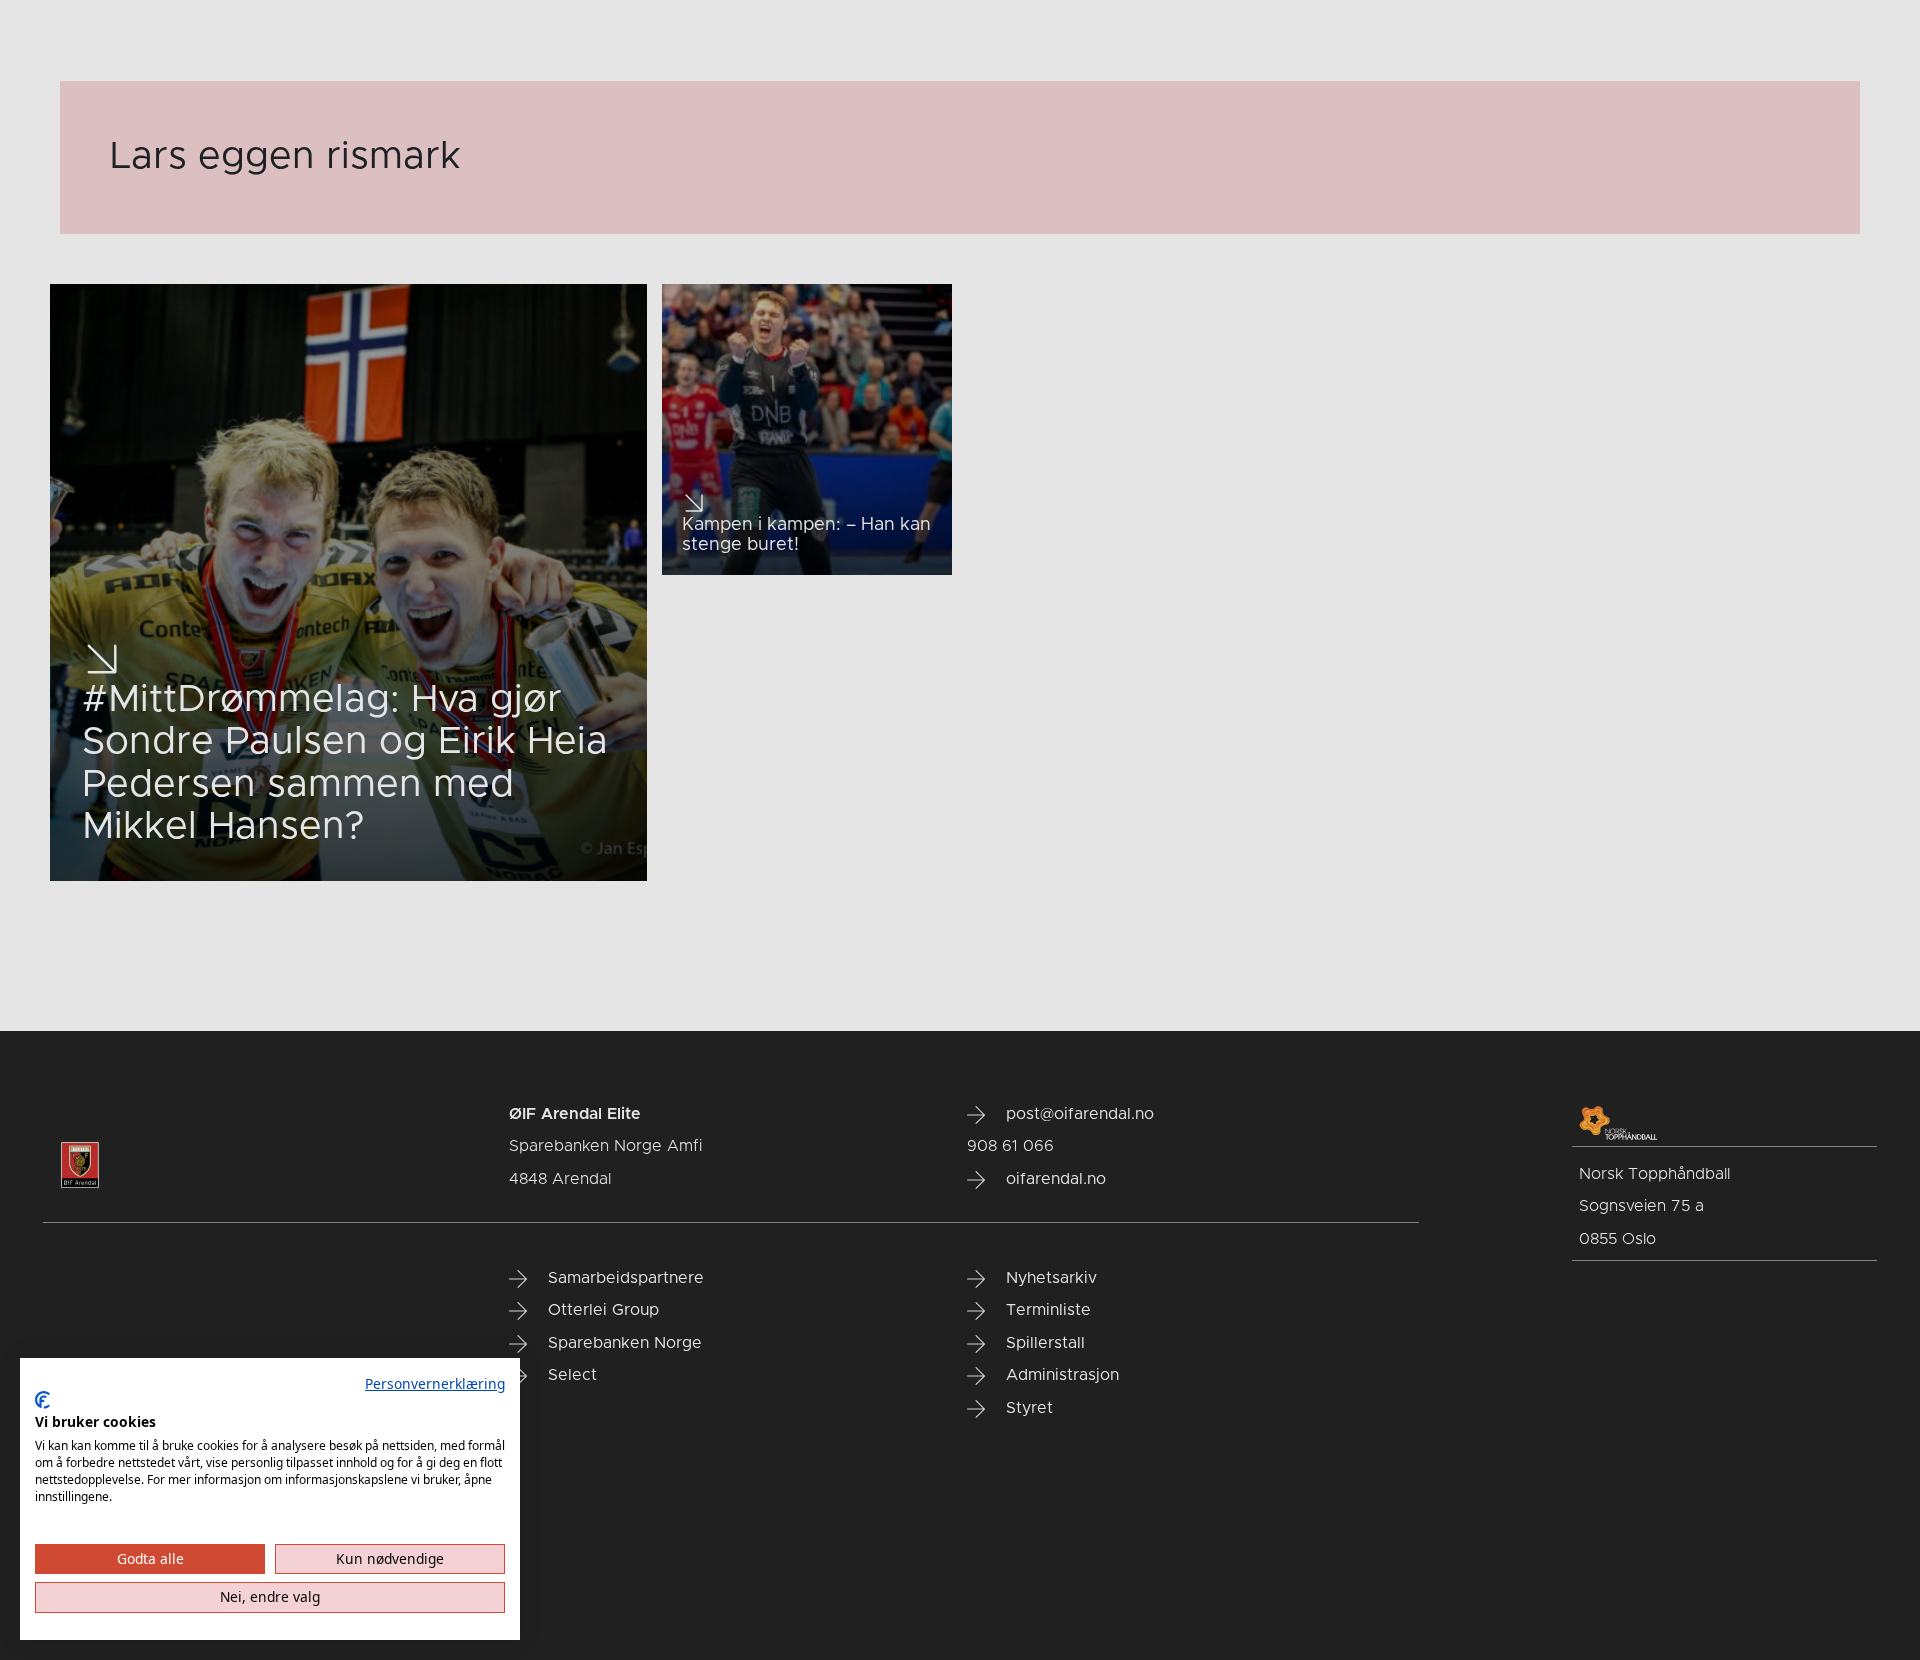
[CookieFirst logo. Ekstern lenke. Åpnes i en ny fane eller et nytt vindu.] (42, 1400)
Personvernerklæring (435, 1383)
